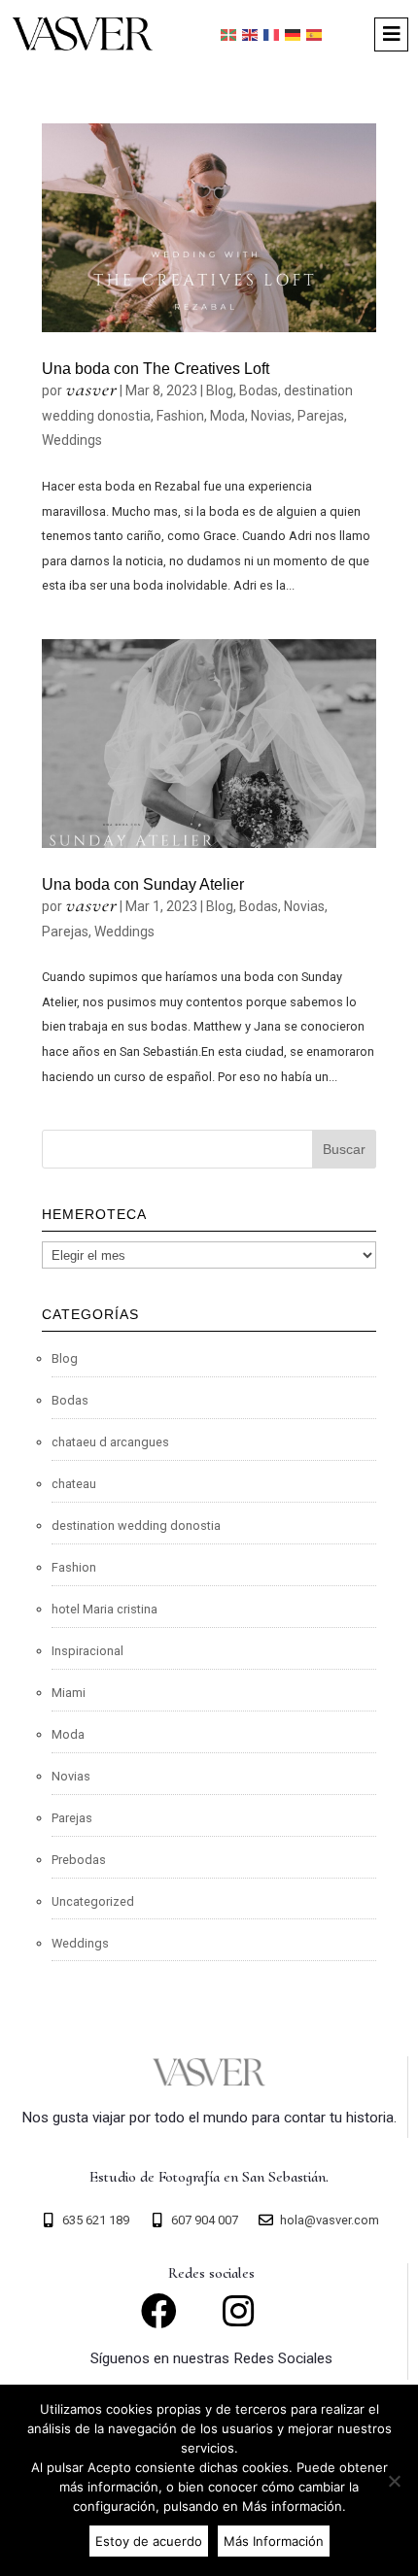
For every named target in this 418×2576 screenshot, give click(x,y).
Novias (271, 416)
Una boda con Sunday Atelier (143, 884)
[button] (391, 34)
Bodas (259, 390)
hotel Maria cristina (104, 1609)
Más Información (274, 2541)
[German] (294, 34)
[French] (272, 34)
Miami (69, 1693)
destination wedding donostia (136, 1525)
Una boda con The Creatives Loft (156, 369)
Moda (227, 416)
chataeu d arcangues (110, 1442)
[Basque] (229, 34)
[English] (251, 34)
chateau (74, 1484)
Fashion (180, 416)
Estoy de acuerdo (149, 2541)
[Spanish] (315, 34)
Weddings (72, 440)
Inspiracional (87, 1651)
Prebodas (79, 1860)
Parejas (321, 416)
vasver (91, 389)
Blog (220, 390)
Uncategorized (93, 1901)
